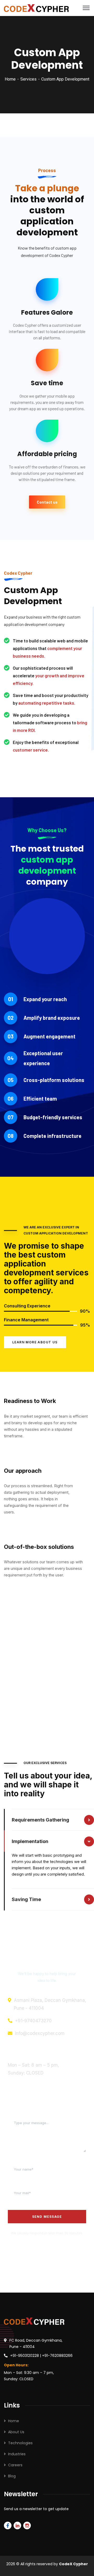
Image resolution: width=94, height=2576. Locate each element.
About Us (16, 2432)
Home (10, 79)
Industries (17, 2454)
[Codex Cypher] (36, 8)
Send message (47, 2217)
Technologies (20, 2443)
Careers (15, 2465)
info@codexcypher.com (40, 2033)
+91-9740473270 (33, 2021)
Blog (12, 2476)
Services (28, 79)
